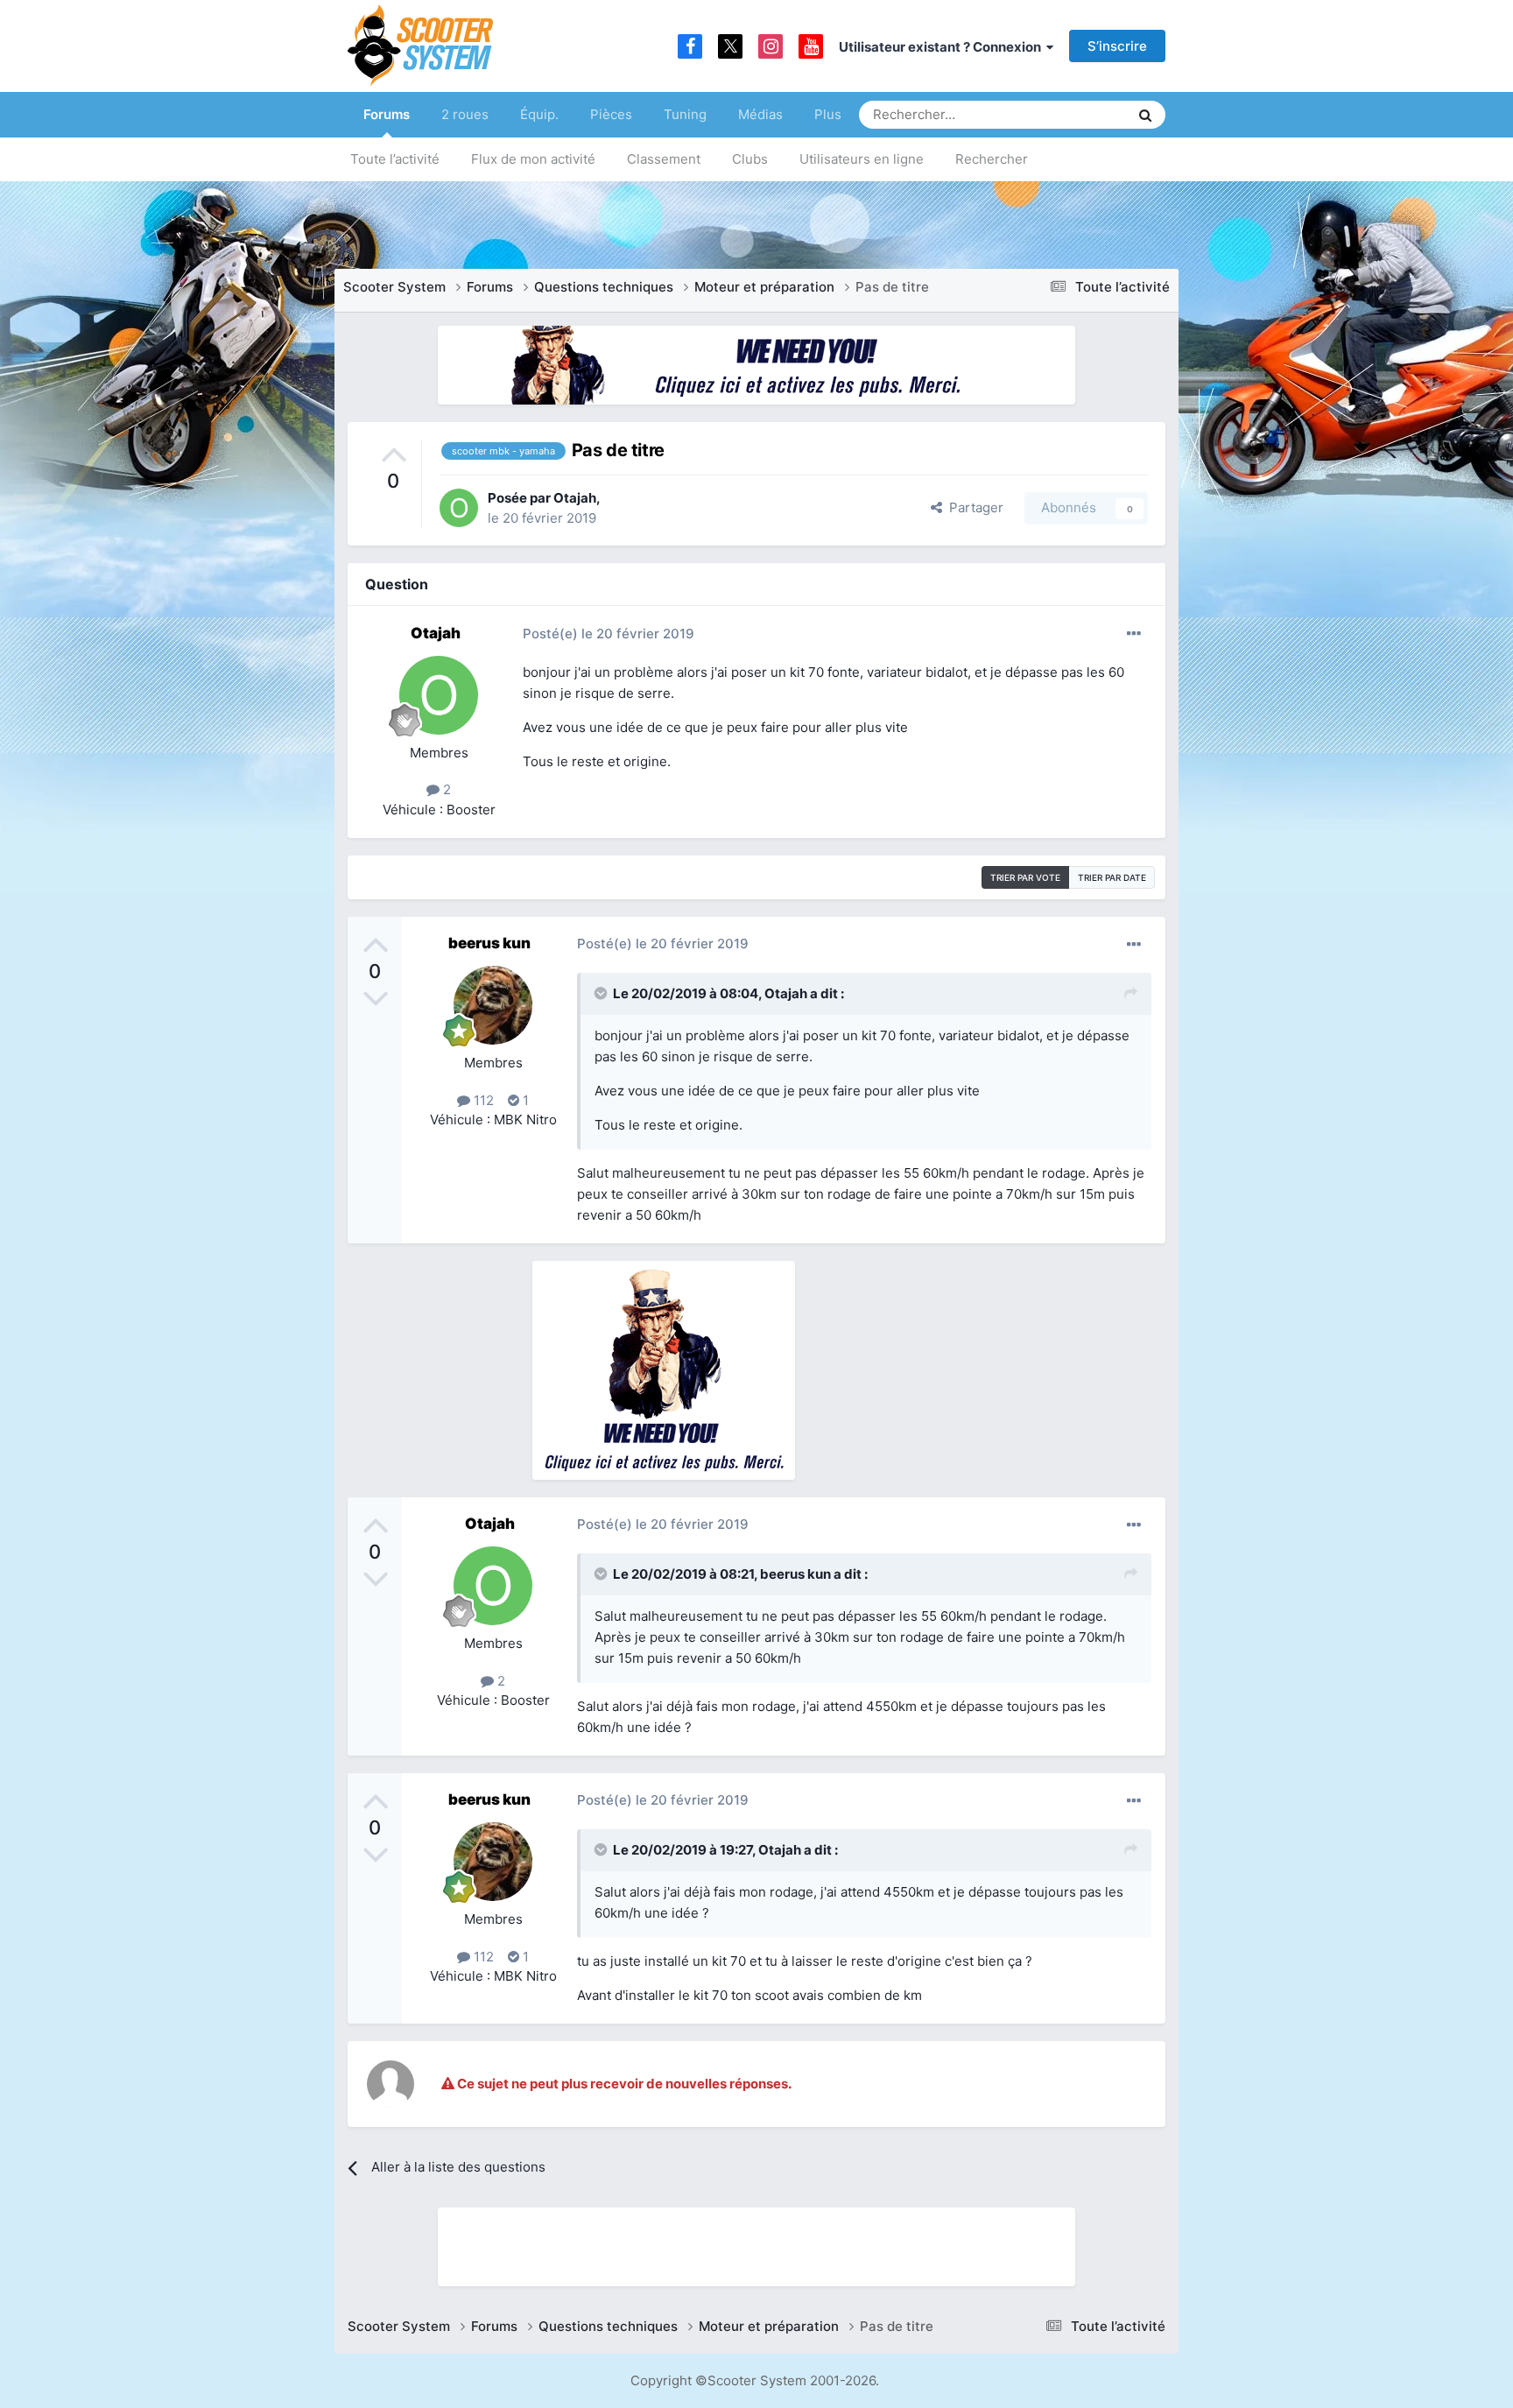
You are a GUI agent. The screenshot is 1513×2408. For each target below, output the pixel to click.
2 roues (465, 114)
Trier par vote (1025, 877)
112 (482, 1100)
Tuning (685, 114)
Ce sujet (1081, 114)
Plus (828, 114)
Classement (664, 159)
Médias (760, 114)
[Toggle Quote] (602, 993)
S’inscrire (1117, 46)
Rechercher (992, 159)
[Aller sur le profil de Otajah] (459, 508)
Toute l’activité (395, 159)
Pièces (611, 114)
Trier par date (1112, 877)
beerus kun (489, 943)
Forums (387, 114)
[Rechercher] (1145, 115)
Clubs (750, 159)
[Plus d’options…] (1134, 634)
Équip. (539, 114)
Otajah (575, 498)
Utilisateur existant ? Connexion (943, 47)
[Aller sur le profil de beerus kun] (493, 1005)
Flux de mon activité (533, 159)
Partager (973, 507)
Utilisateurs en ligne (862, 159)
